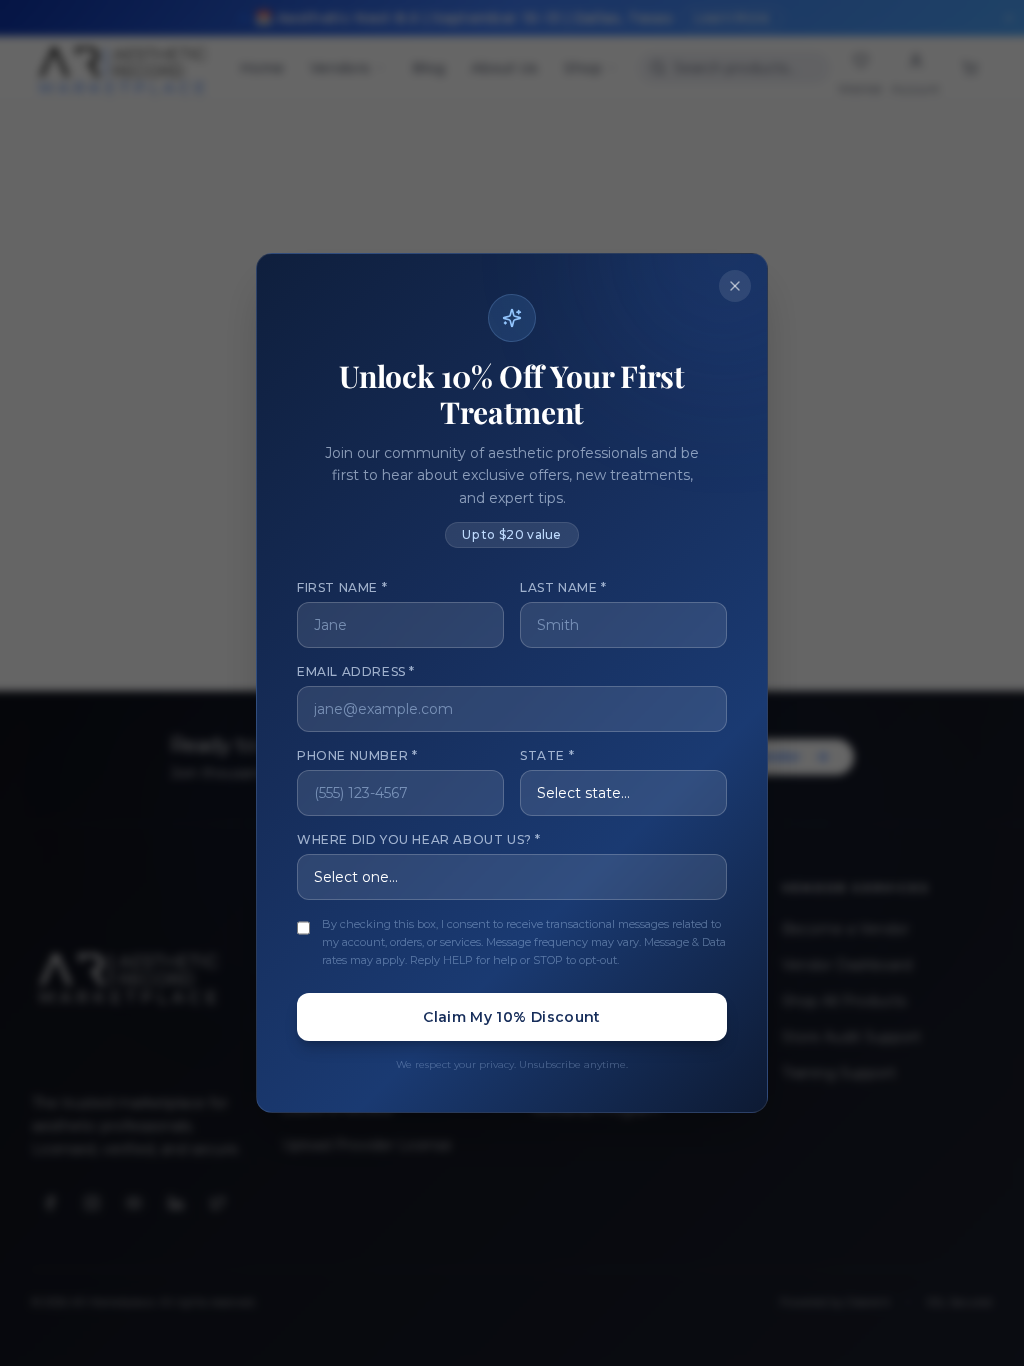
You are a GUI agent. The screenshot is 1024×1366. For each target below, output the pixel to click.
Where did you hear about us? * (419, 839)
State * (547, 755)
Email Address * (356, 671)
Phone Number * (357, 755)
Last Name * (563, 587)
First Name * (342, 587)
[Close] (735, 286)
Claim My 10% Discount (511, 1017)
